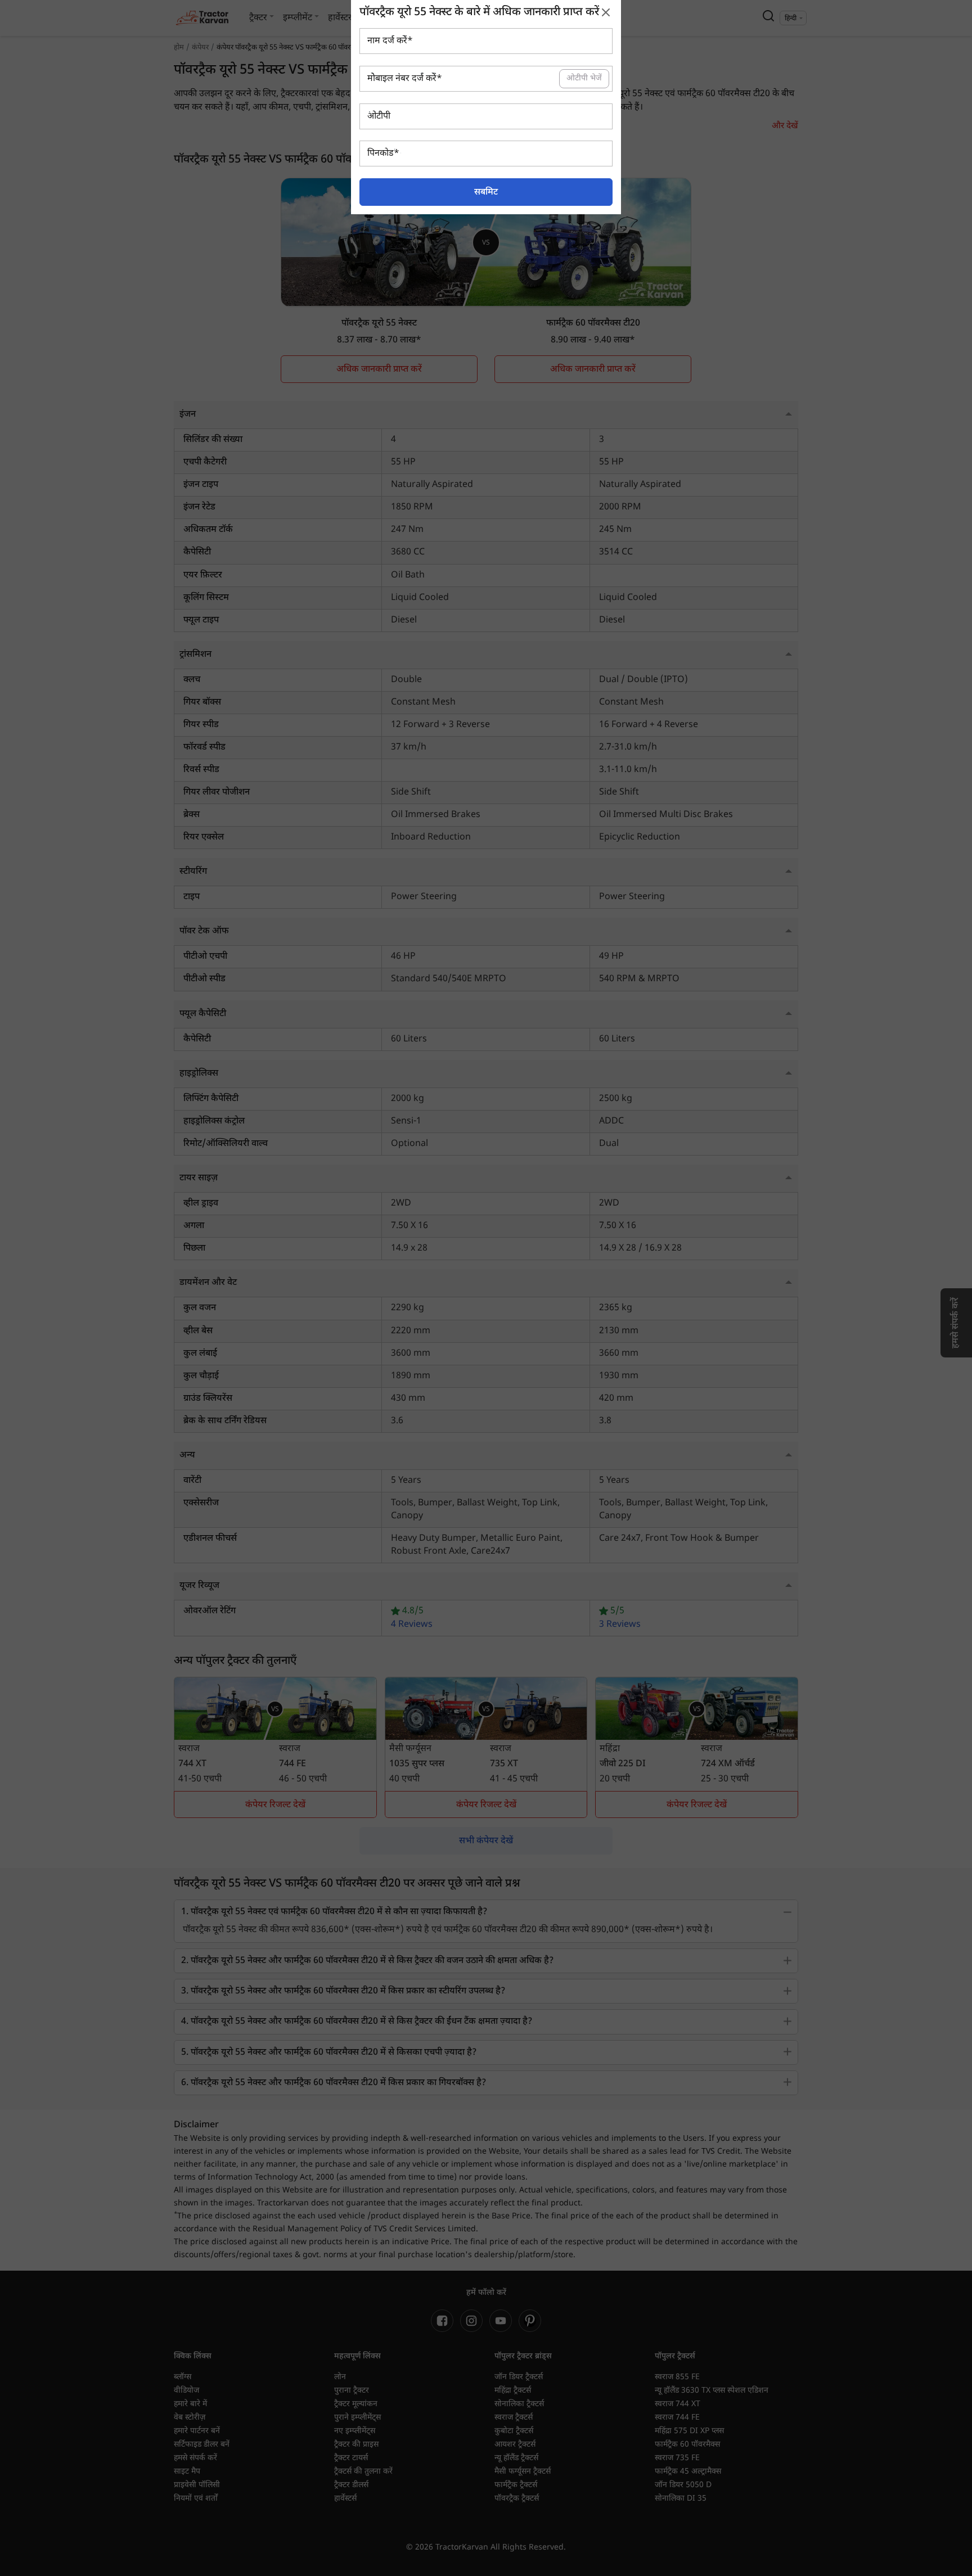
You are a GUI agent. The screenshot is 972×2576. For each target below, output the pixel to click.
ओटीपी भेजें (584, 78)
